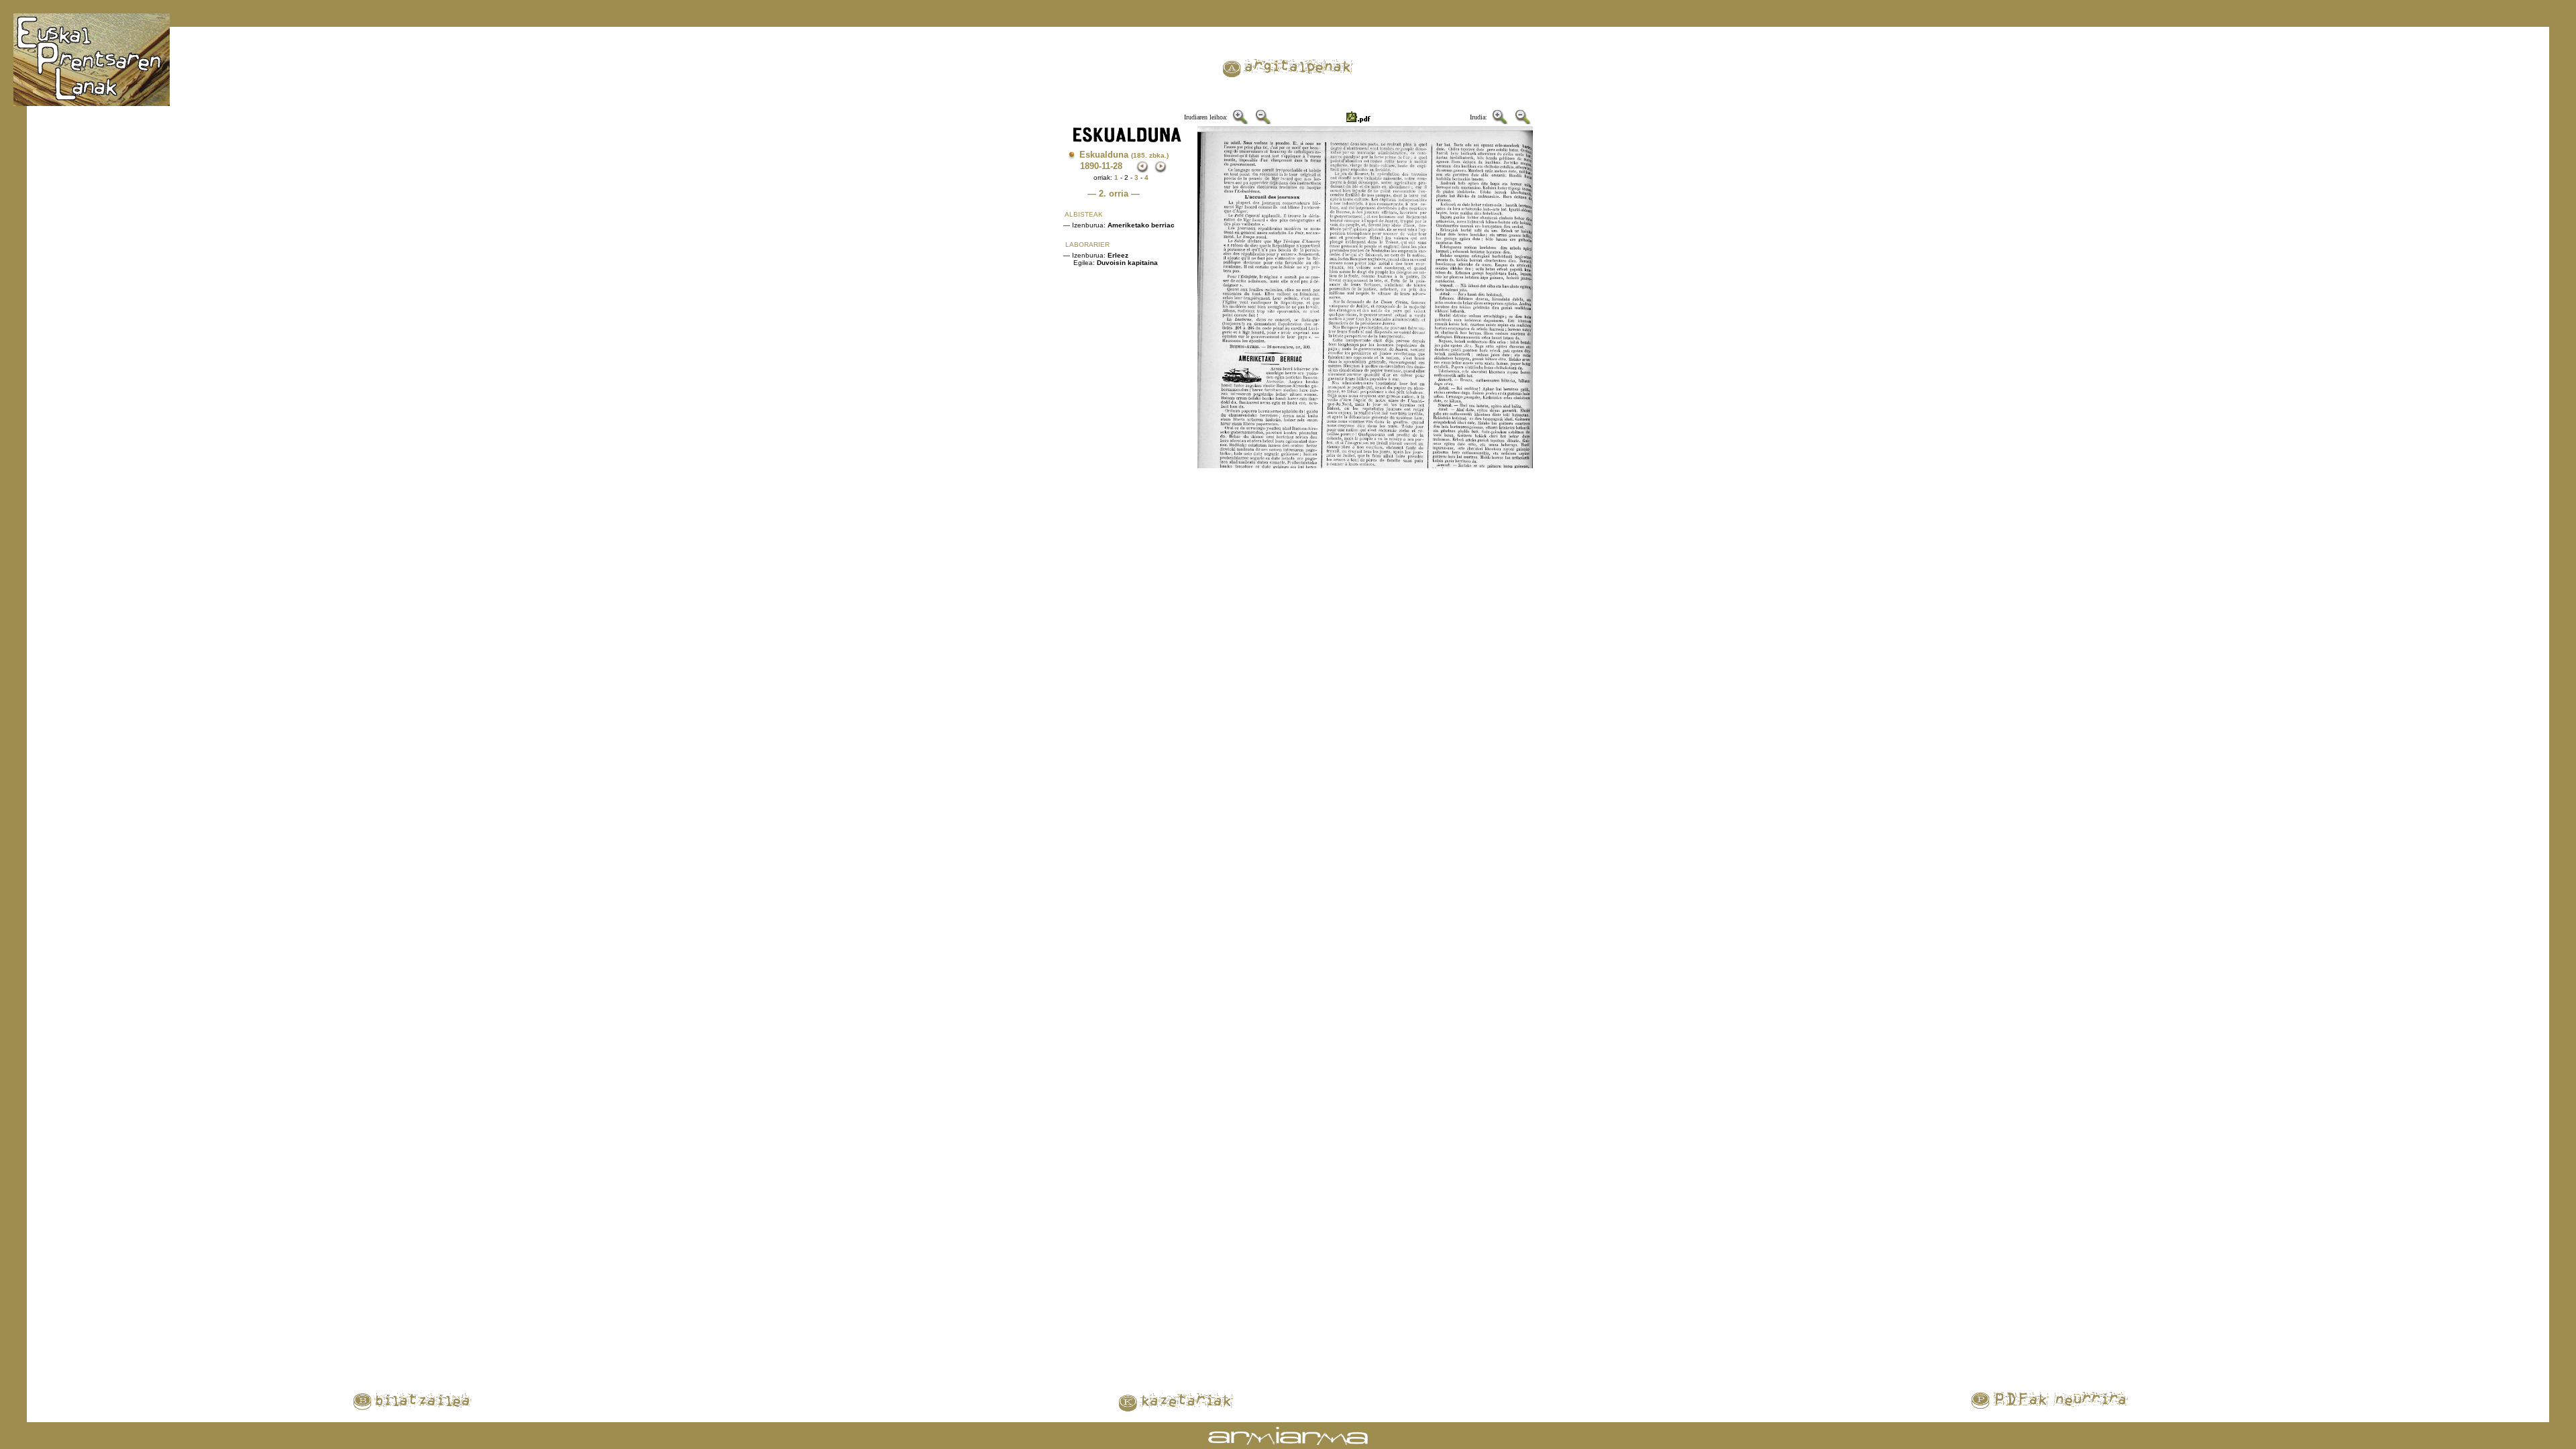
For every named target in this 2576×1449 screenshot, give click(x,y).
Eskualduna (1124, 155)
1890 (1089, 166)
